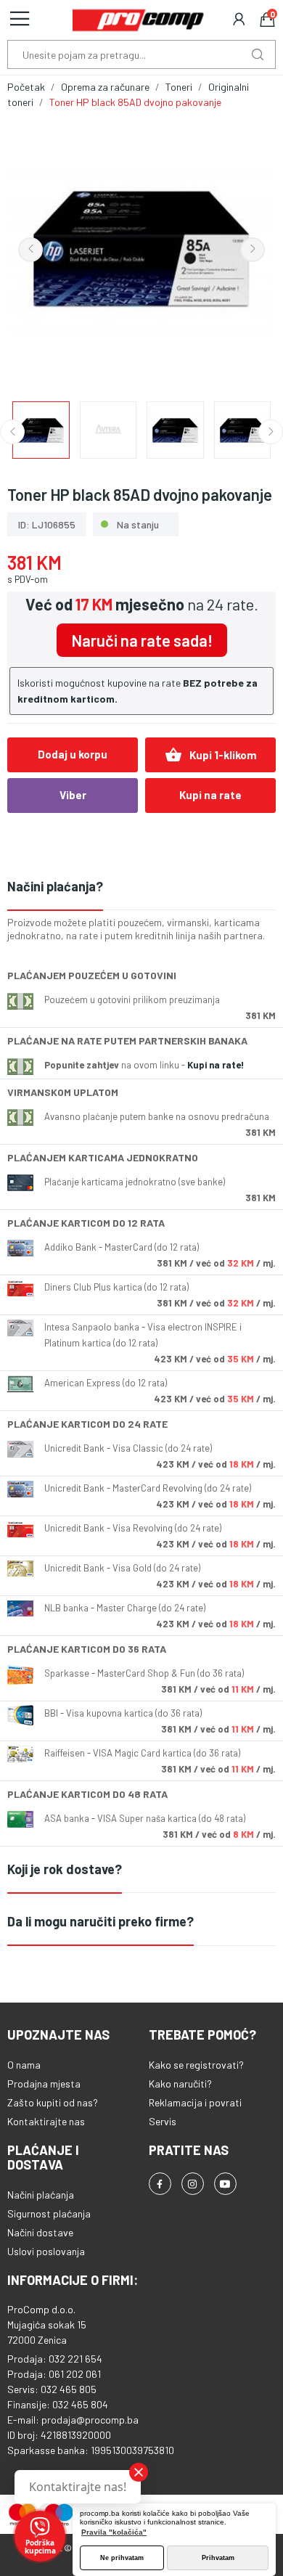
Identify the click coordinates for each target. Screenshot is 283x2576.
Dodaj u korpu (73, 754)
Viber (73, 795)
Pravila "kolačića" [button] (114, 2532)
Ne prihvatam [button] (122, 2558)
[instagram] (193, 2184)
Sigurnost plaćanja (49, 2213)
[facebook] (160, 2184)
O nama (24, 2065)
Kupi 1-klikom (211, 755)
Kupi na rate (210, 795)
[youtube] (225, 2184)
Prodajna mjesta (44, 2084)
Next (253, 250)
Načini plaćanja (41, 2195)
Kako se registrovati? (196, 2065)
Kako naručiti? (180, 2084)
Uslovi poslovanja (46, 2251)
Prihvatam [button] (218, 2558)
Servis (163, 2121)
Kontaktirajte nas (46, 2121)
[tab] (141, 887)
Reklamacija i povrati (195, 2102)
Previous (30, 250)
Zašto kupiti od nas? (53, 2102)
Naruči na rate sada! (142, 640)
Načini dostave (40, 2232)
